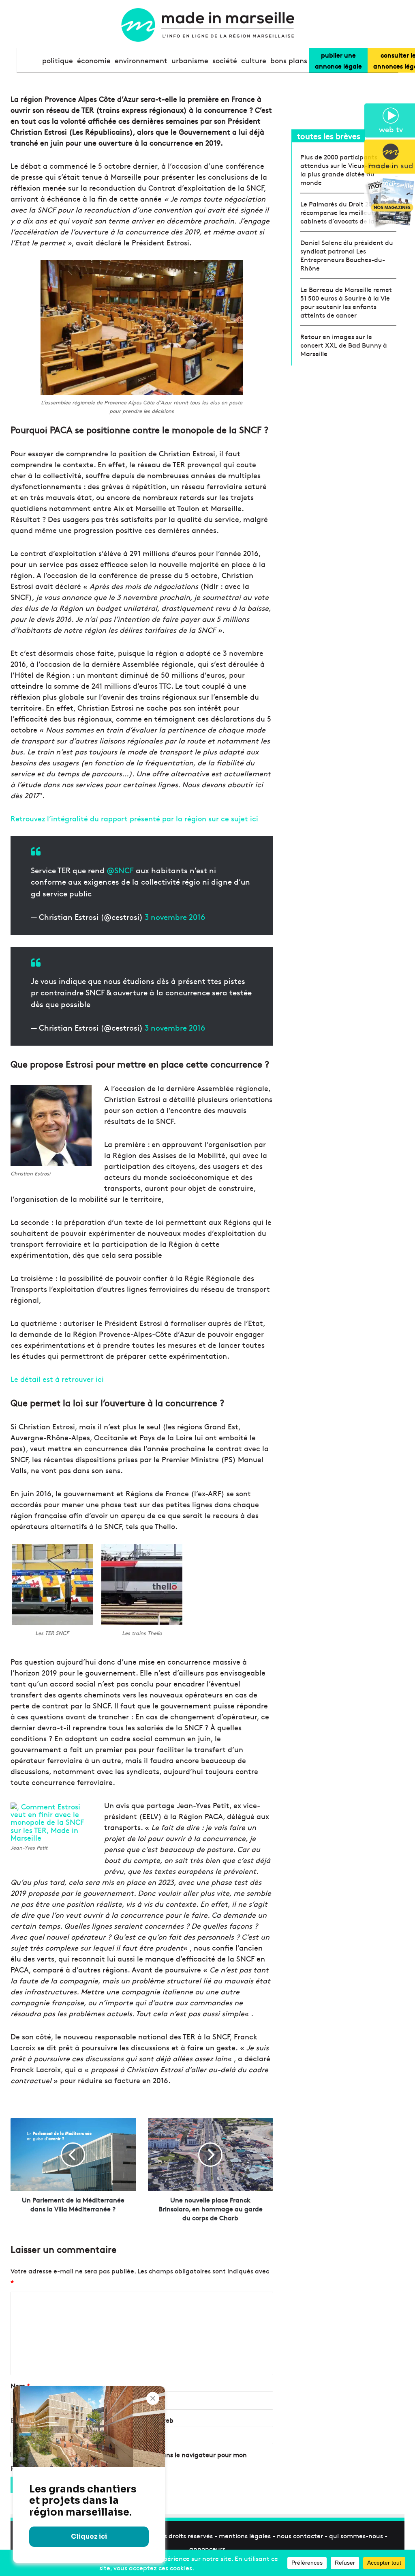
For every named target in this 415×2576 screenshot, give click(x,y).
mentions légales (245, 2535)
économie (94, 60)
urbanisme (190, 60)
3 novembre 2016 (175, 917)
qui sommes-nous (356, 2535)
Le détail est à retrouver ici (57, 1379)
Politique (58, 60)
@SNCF (120, 870)
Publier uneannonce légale (338, 60)
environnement (141, 60)
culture (254, 60)
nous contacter (300, 2535)
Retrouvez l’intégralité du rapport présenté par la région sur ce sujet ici (134, 818)
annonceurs (207, 2548)
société (225, 60)
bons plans (289, 60)
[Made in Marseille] (207, 25)
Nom (20, 2385)
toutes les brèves (329, 136)
